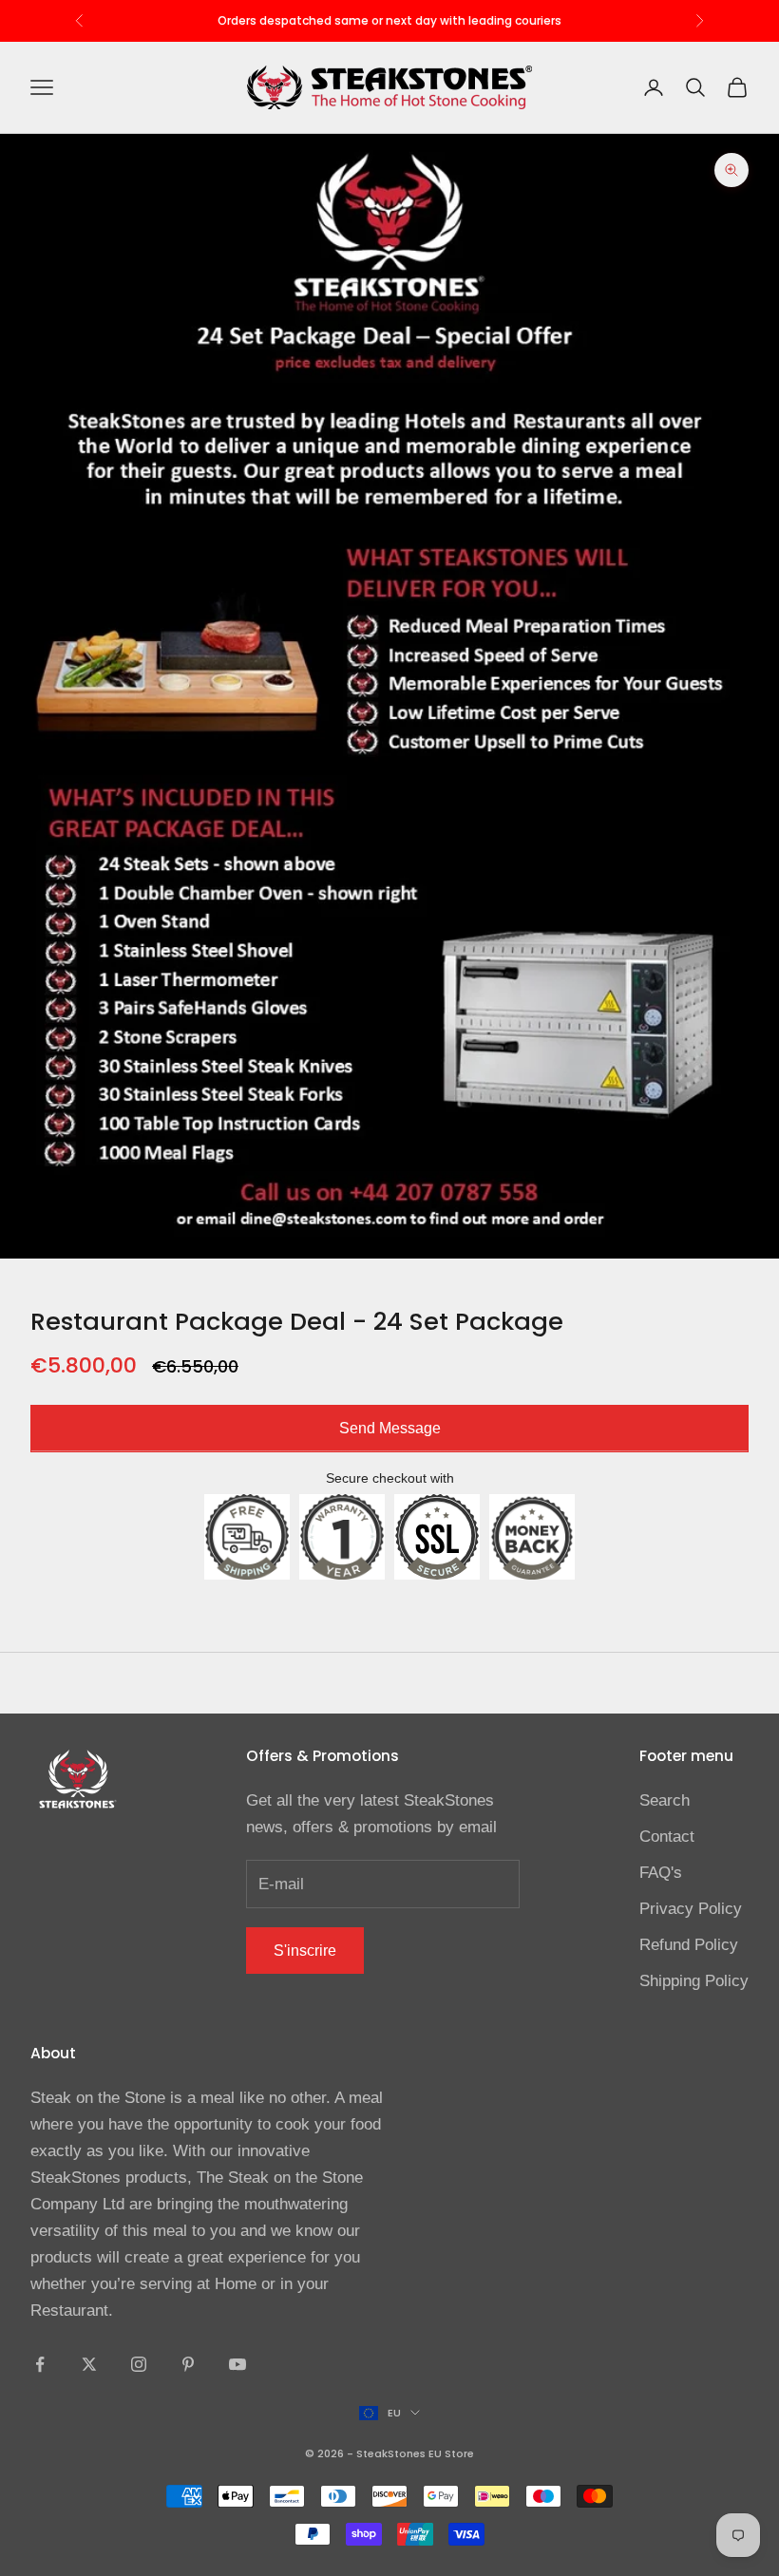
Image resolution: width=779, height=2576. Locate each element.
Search (665, 1800)
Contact (667, 1837)
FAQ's (661, 1873)
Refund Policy (689, 1945)
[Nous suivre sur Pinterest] (188, 2364)
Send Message (390, 1428)
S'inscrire (305, 1951)
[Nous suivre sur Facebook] (40, 2364)
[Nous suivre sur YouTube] (237, 2364)
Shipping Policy (694, 1981)
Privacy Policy (691, 1909)
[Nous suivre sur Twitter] (89, 2364)
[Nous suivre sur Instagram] (139, 2364)
